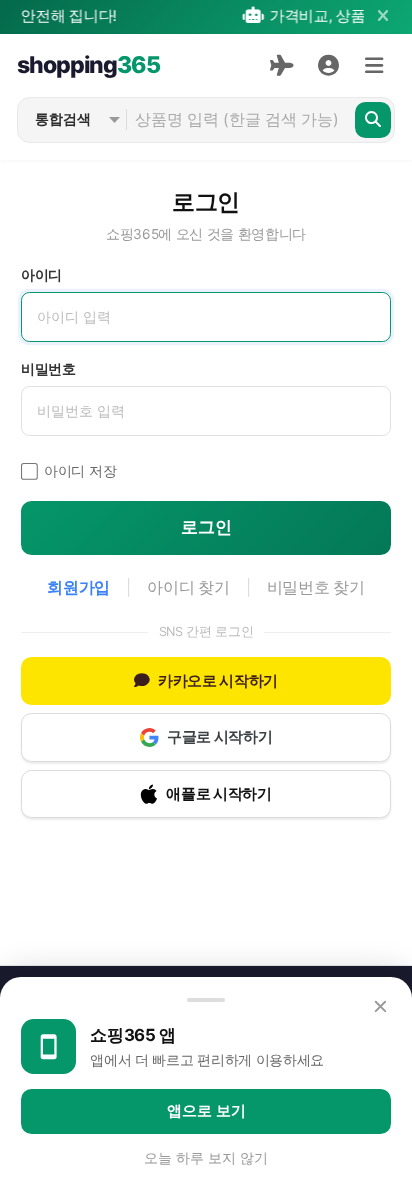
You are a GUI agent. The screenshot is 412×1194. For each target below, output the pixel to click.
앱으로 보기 (206, 1111)
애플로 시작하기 (218, 794)
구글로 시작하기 (219, 737)
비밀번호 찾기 (316, 587)
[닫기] (382, 16)
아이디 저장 (80, 471)
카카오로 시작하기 (218, 681)
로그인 (206, 527)
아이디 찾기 (188, 587)
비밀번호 (48, 369)
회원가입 (78, 587)
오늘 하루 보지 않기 (206, 1158)
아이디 (41, 275)
